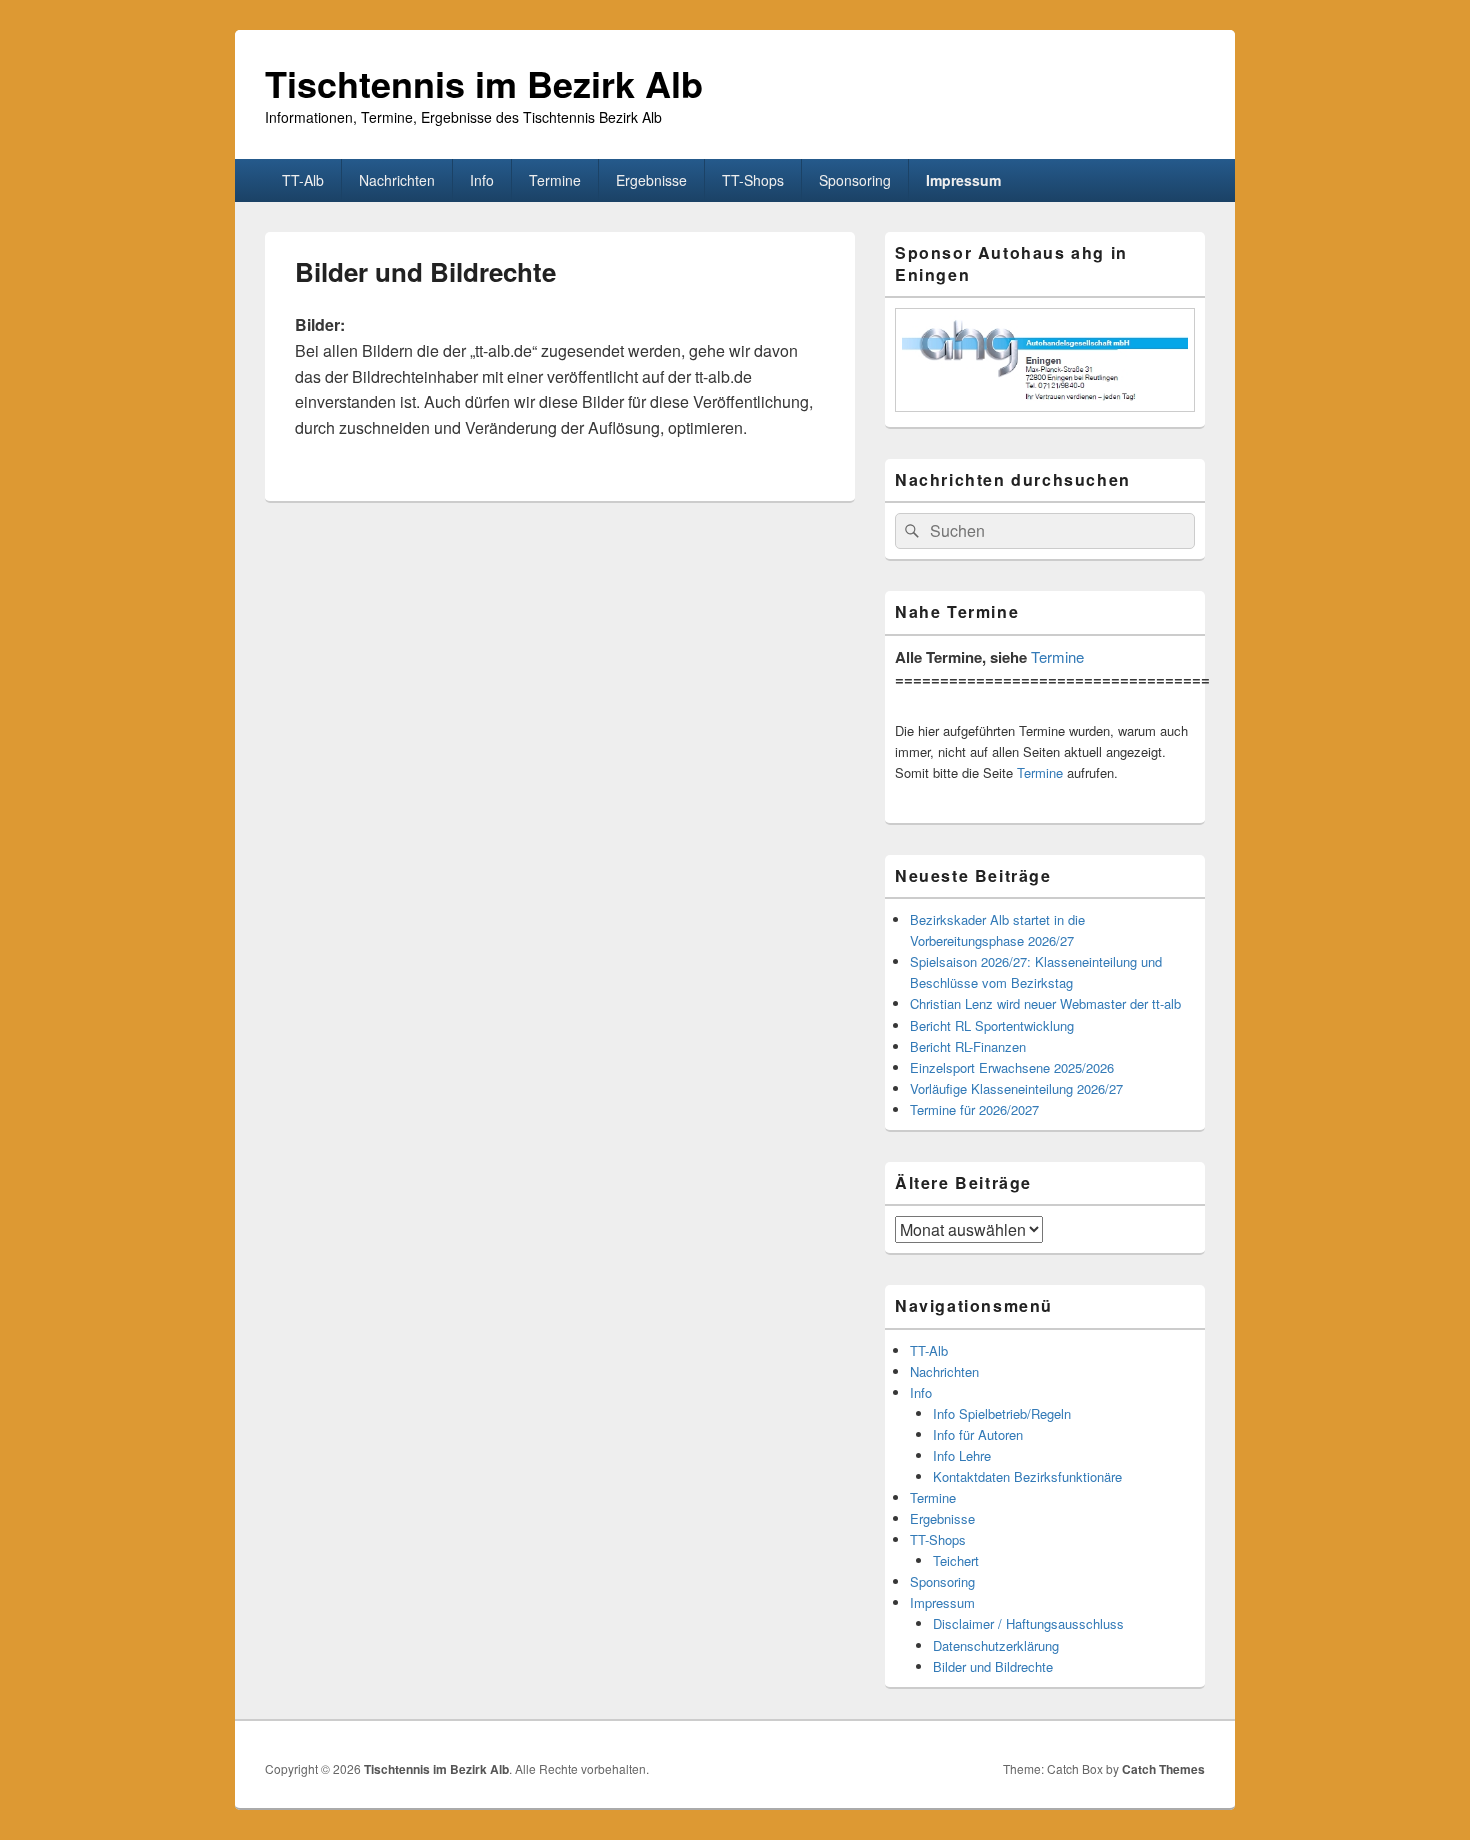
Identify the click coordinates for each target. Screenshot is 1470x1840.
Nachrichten (397, 180)
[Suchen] (910, 531)
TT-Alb (303, 180)
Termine (555, 180)
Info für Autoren (978, 1434)
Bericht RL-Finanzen (968, 1046)
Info (482, 180)
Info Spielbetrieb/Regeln (1002, 1413)
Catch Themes (1163, 1769)
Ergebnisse (651, 180)
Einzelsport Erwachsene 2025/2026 (1012, 1067)
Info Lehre (962, 1455)
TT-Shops (753, 180)
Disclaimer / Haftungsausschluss (1028, 1623)
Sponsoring (855, 180)
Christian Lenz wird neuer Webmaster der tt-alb (1045, 1003)
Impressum (963, 180)
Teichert (956, 1560)
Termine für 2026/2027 (974, 1109)
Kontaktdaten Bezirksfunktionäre (1027, 1476)
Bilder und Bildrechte (993, 1666)
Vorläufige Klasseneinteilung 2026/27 (1016, 1088)
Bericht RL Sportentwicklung (992, 1025)
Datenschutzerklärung (996, 1645)
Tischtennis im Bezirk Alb (484, 83)
